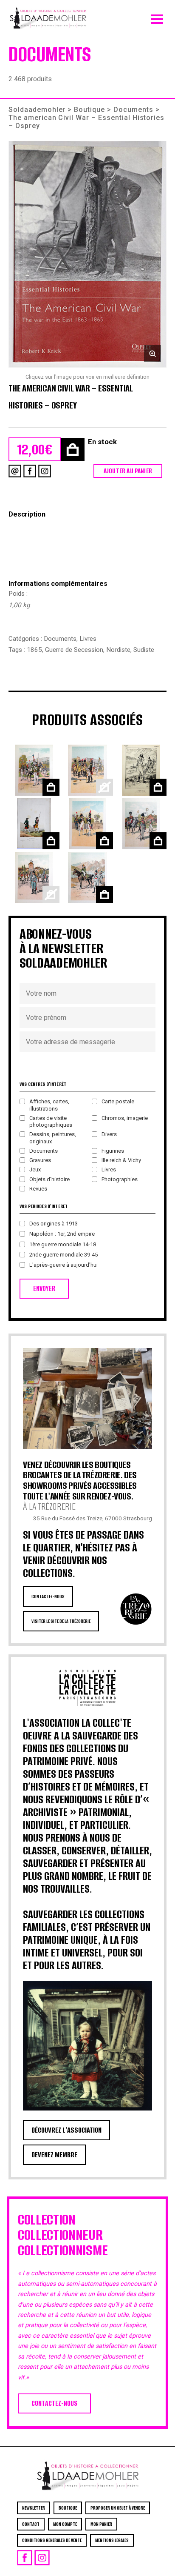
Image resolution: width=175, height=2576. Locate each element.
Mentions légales (112, 2540)
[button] (87, 254)
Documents (133, 110)
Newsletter (34, 2508)
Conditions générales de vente (52, 2540)
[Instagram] (45, 471)
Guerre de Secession (74, 650)
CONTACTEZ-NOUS (48, 1596)
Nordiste (118, 650)
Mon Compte (65, 2524)
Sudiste (144, 650)
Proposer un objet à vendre (118, 2508)
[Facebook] (30, 471)
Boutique (89, 110)
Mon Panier (101, 2524)
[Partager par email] (15, 471)
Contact (31, 2524)
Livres (88, 639)
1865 (34, 650)
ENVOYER (44, 1289)
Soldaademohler (37, 110)
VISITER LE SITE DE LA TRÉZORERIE (61, 1621)
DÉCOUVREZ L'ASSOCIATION (66, 2130)
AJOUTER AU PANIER (128, 471)
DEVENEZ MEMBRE (54, 2155)
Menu (157, 17)
